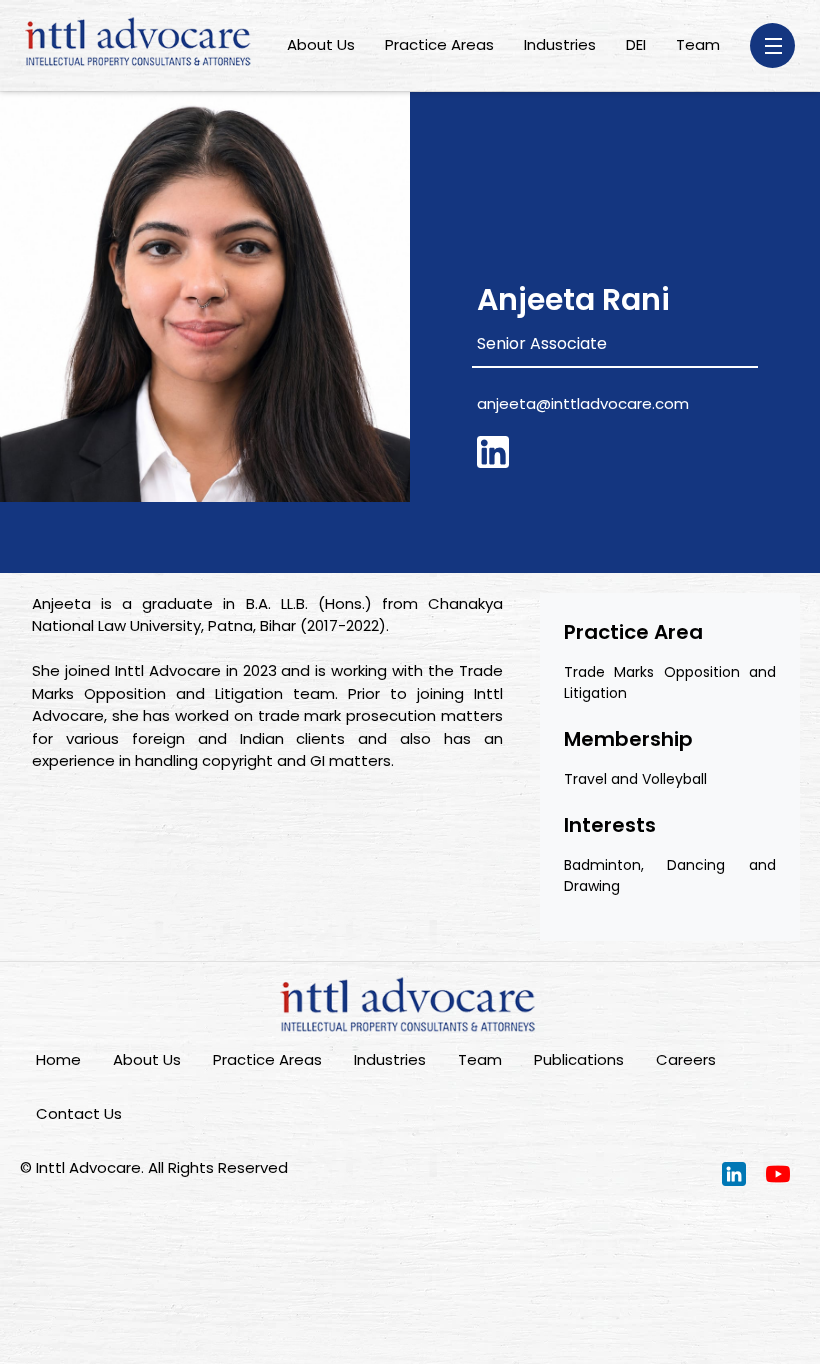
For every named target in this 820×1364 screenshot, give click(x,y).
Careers (686, 1059)
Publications (579, 1059)
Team (698, 44)
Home (58, 1059)
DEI (636, 44)
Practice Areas (439, 44)
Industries (560, 44)
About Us (321, 44)
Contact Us (79, 1113)
